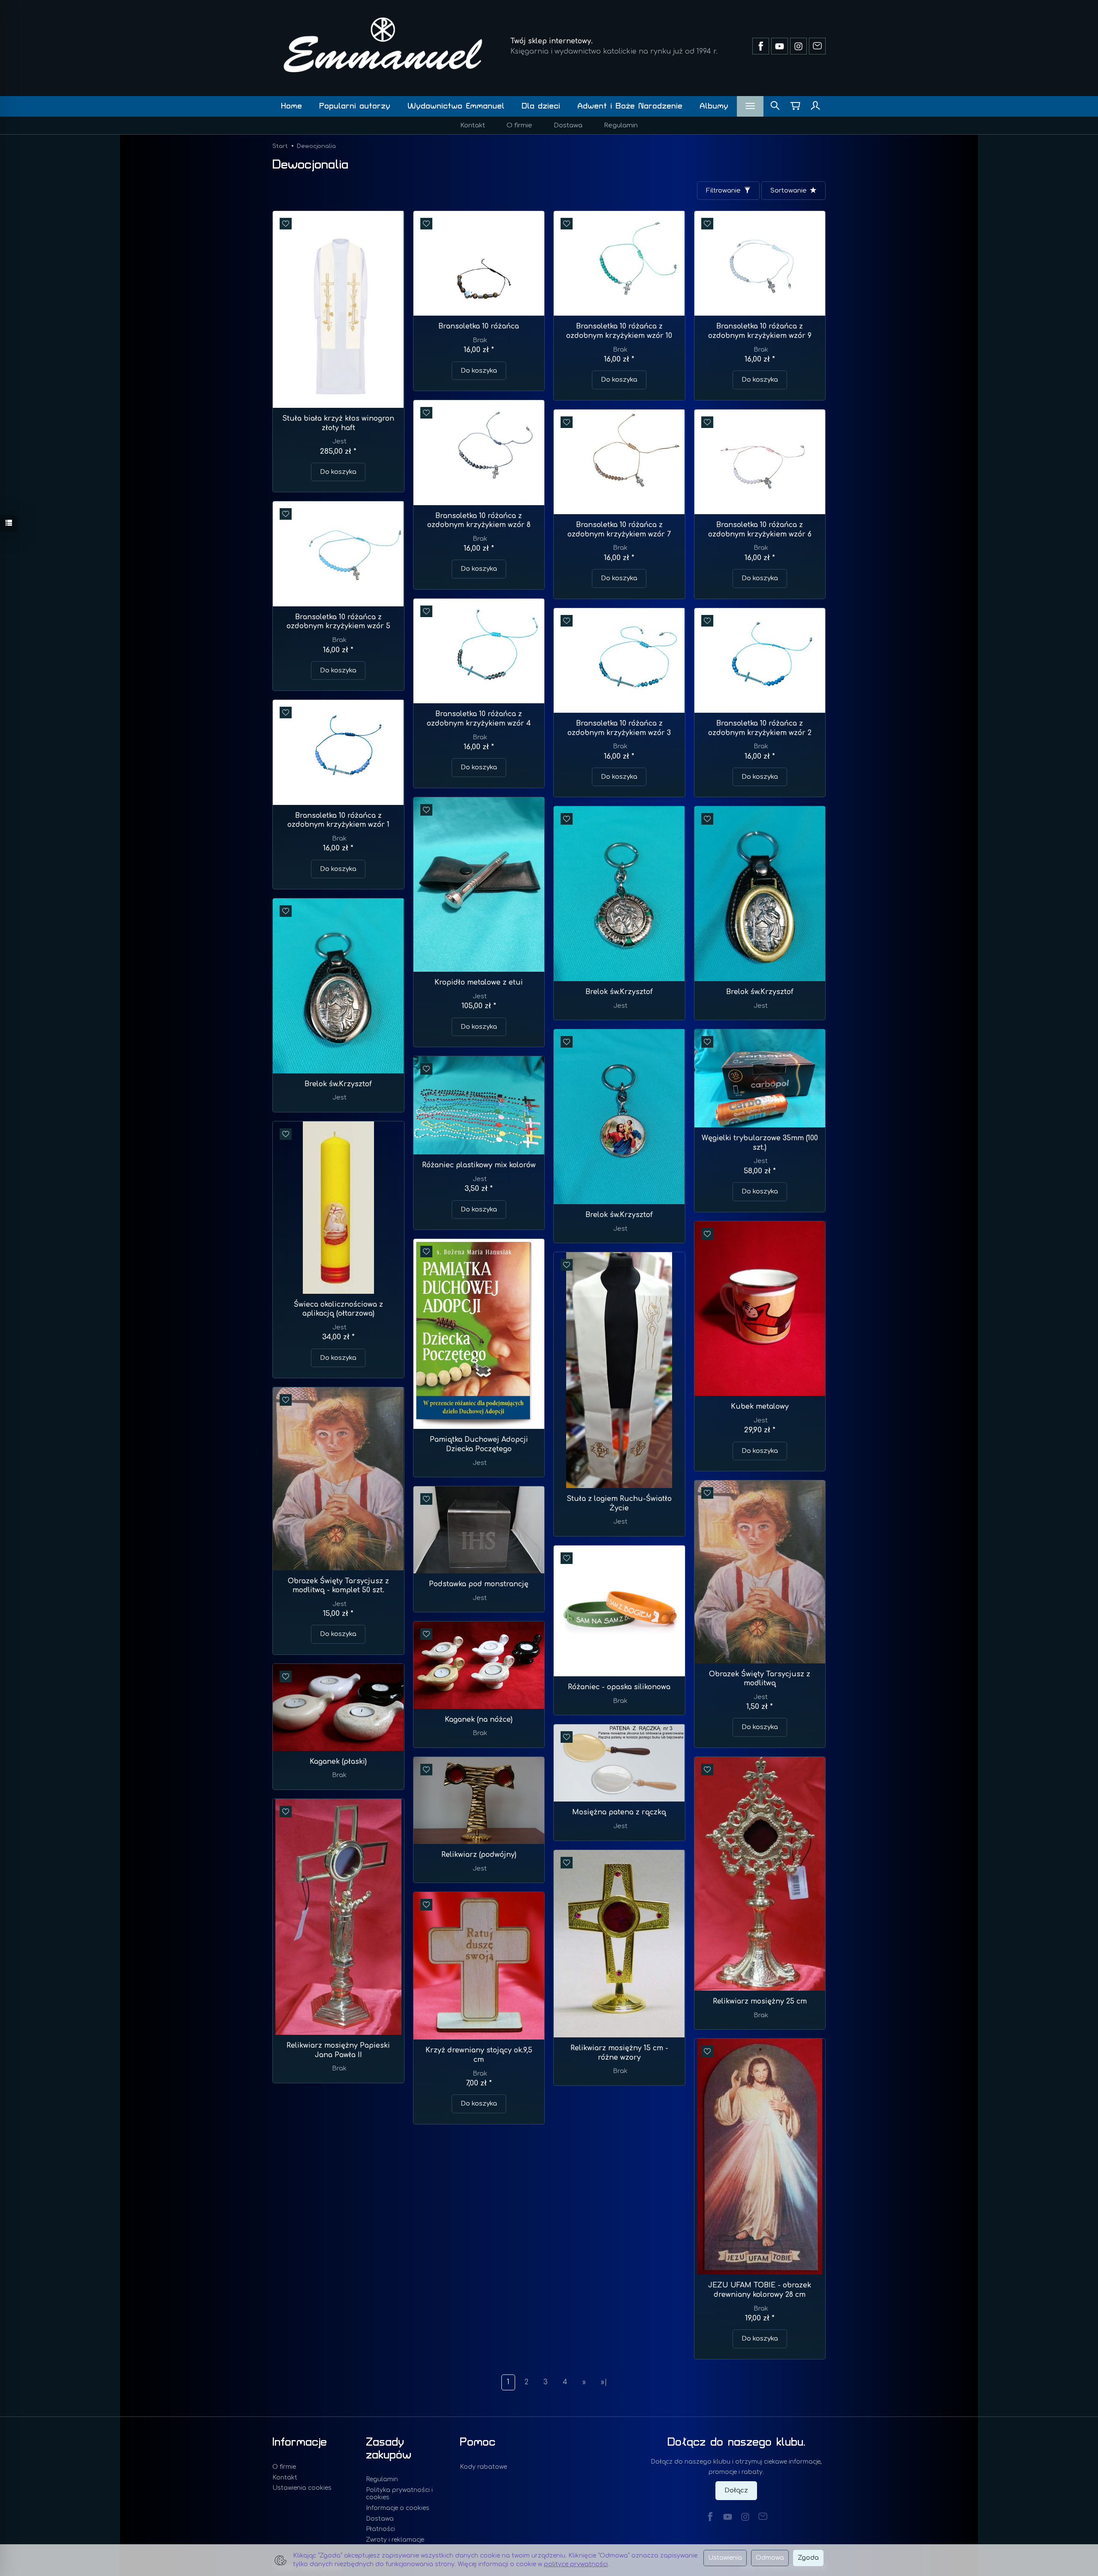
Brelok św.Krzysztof (619, 992)
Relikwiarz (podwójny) (479, 1855)
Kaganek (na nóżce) (479, 1720)
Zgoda (808, 2558)
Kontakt (473, 125)
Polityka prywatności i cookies (399, 2494)
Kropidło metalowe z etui (479, 982)
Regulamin (621, 125)
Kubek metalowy (760, 1407)
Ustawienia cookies (302, 2488)
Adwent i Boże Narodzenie (630, 106)
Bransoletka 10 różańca (479, 326)
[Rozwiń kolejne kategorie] (750, 106)
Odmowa (770, 2558)
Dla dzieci (541, 106)
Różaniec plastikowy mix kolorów (479, 1165)
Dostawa (568, 125)
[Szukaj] (775, 106)
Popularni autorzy (355, 106)
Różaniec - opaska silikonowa (619, 1687)
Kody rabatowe (483, 2467)
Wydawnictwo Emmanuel (456, 106)
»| (604, 2382)
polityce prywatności (576, 2564)
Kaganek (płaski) (338, 1762)
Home (291, 106)
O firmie (519, 125)
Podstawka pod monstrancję (479, 1584)
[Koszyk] (795, 106)
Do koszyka (338, 472)
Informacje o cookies (398, 2508)
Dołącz (736, 2490)
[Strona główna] (383, 45)
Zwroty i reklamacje (395, 2540)
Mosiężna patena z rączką (619, 1812)
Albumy (714, 106)
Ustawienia (725, 2558)
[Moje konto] (815, 106)
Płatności (380, 2529)
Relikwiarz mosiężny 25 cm (760, 2001)
